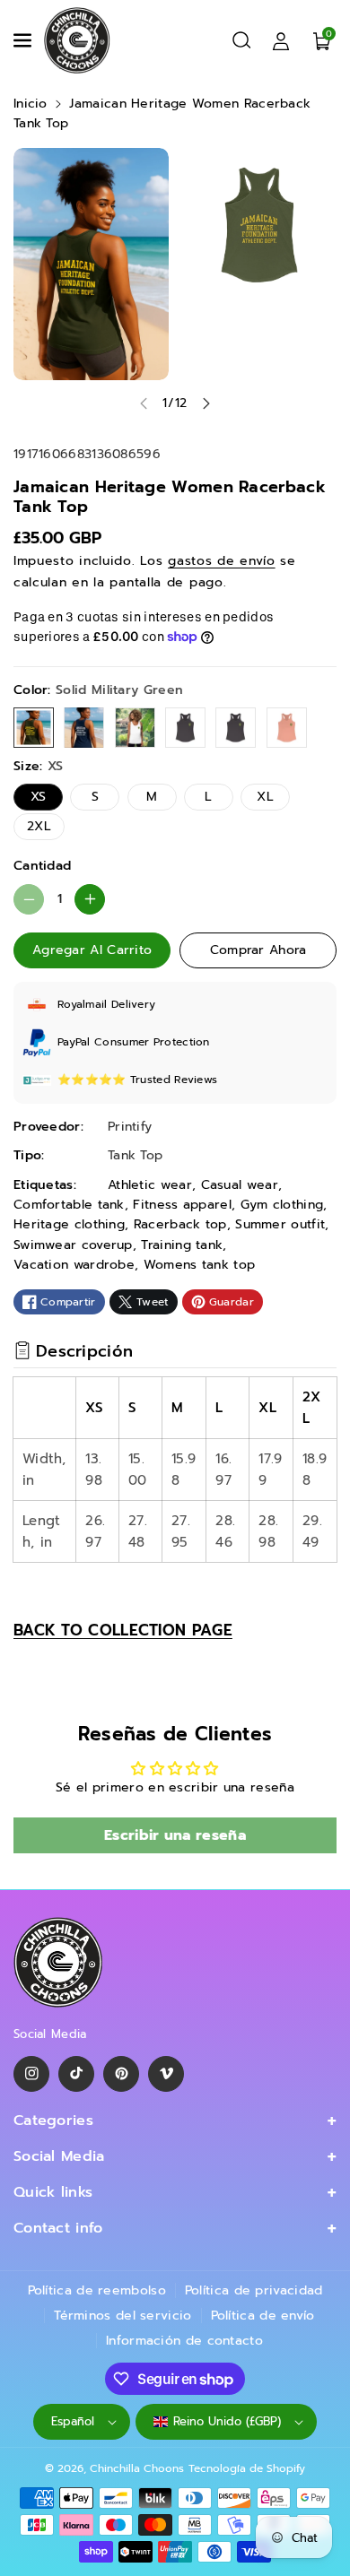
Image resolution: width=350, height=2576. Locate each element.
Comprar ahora (258, 950)
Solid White (135, 728)
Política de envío (263, 2316)
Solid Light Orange (287, 728)
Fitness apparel (182, 1205)
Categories (53, 2121)
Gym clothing (282, 1205)
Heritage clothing (69, 1224)
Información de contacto (184, 2341)
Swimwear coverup (73, 1245)
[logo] (58, 1962)
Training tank (182, 1245)
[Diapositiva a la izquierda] (144, 403)
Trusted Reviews (174, 1080)
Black (236, 728)
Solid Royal (84, 728)
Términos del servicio (122, 2316)
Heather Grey (185, 728)
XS (39, 797)
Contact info (58, 2228)
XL (265, 797)
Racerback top (180, 1224)
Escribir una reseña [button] (175, 1835)
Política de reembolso (97, 2290)
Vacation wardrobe (74, 1265)
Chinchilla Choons (137, 2468)
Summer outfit (280, 1224)
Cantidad (42, 866)
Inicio (31, 104)
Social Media (59, 2156)
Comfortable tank (69, 1205)
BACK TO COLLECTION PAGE (123, 1630)
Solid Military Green (34, 728)
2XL (39, 826)
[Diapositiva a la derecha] (206, 403)
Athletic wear (150, 1185)
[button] (24, 40)
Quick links (53, 2192)
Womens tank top (200, 1265)
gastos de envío (222, 561)
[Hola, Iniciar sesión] (281, 40)
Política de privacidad (254, 2290)
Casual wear (240, 1185)
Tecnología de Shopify (247, 2468)
